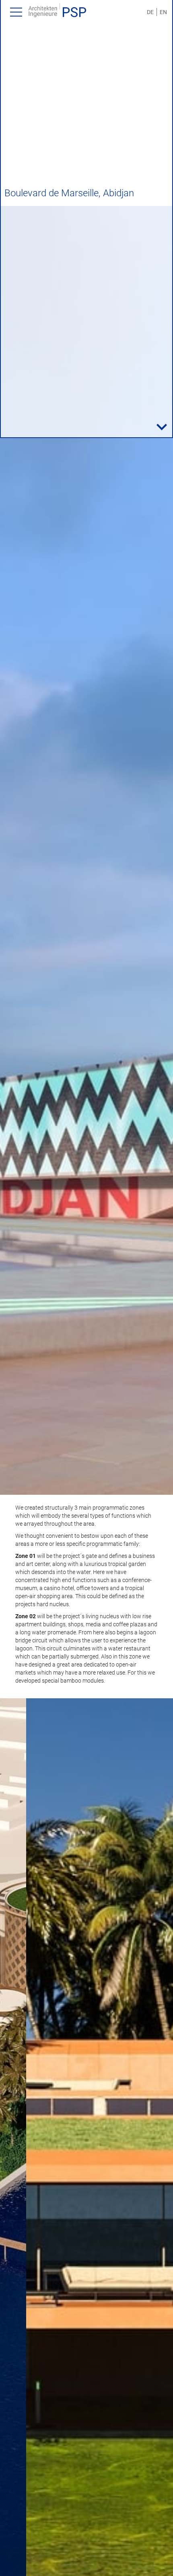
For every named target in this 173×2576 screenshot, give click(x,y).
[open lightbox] (86, 850)
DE (150, 12)
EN (163, 12)
